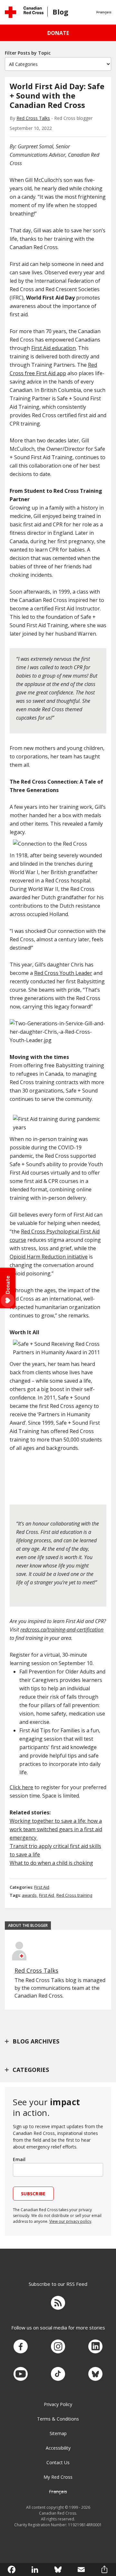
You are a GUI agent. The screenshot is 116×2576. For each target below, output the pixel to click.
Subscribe (33, 2194)
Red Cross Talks (33, 118)
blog (60, 12)
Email (19, 2159)
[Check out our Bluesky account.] (95, 2374)
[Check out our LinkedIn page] (95, 2347)
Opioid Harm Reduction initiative (49, 1257)
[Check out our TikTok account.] (58, 2374)
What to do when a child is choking (51, 1863)
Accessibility (58, 2448)
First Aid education (53, 348)
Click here (21, 1787)
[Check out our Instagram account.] (58, 2347)
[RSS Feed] (58, 2304)
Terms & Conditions (58, 2419)
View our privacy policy (70, 2221)
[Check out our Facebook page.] (21, 2347)
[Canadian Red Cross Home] (24, 12)
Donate (58, 33)
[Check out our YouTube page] (21, 2374)
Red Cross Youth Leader (63, 973)
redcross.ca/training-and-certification (62, 1630)
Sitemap (58, 2433)
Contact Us (58, 2462)
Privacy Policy (58, 2404)
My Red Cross (58, 2477)
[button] (104, 12)
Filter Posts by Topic (28, 53)
